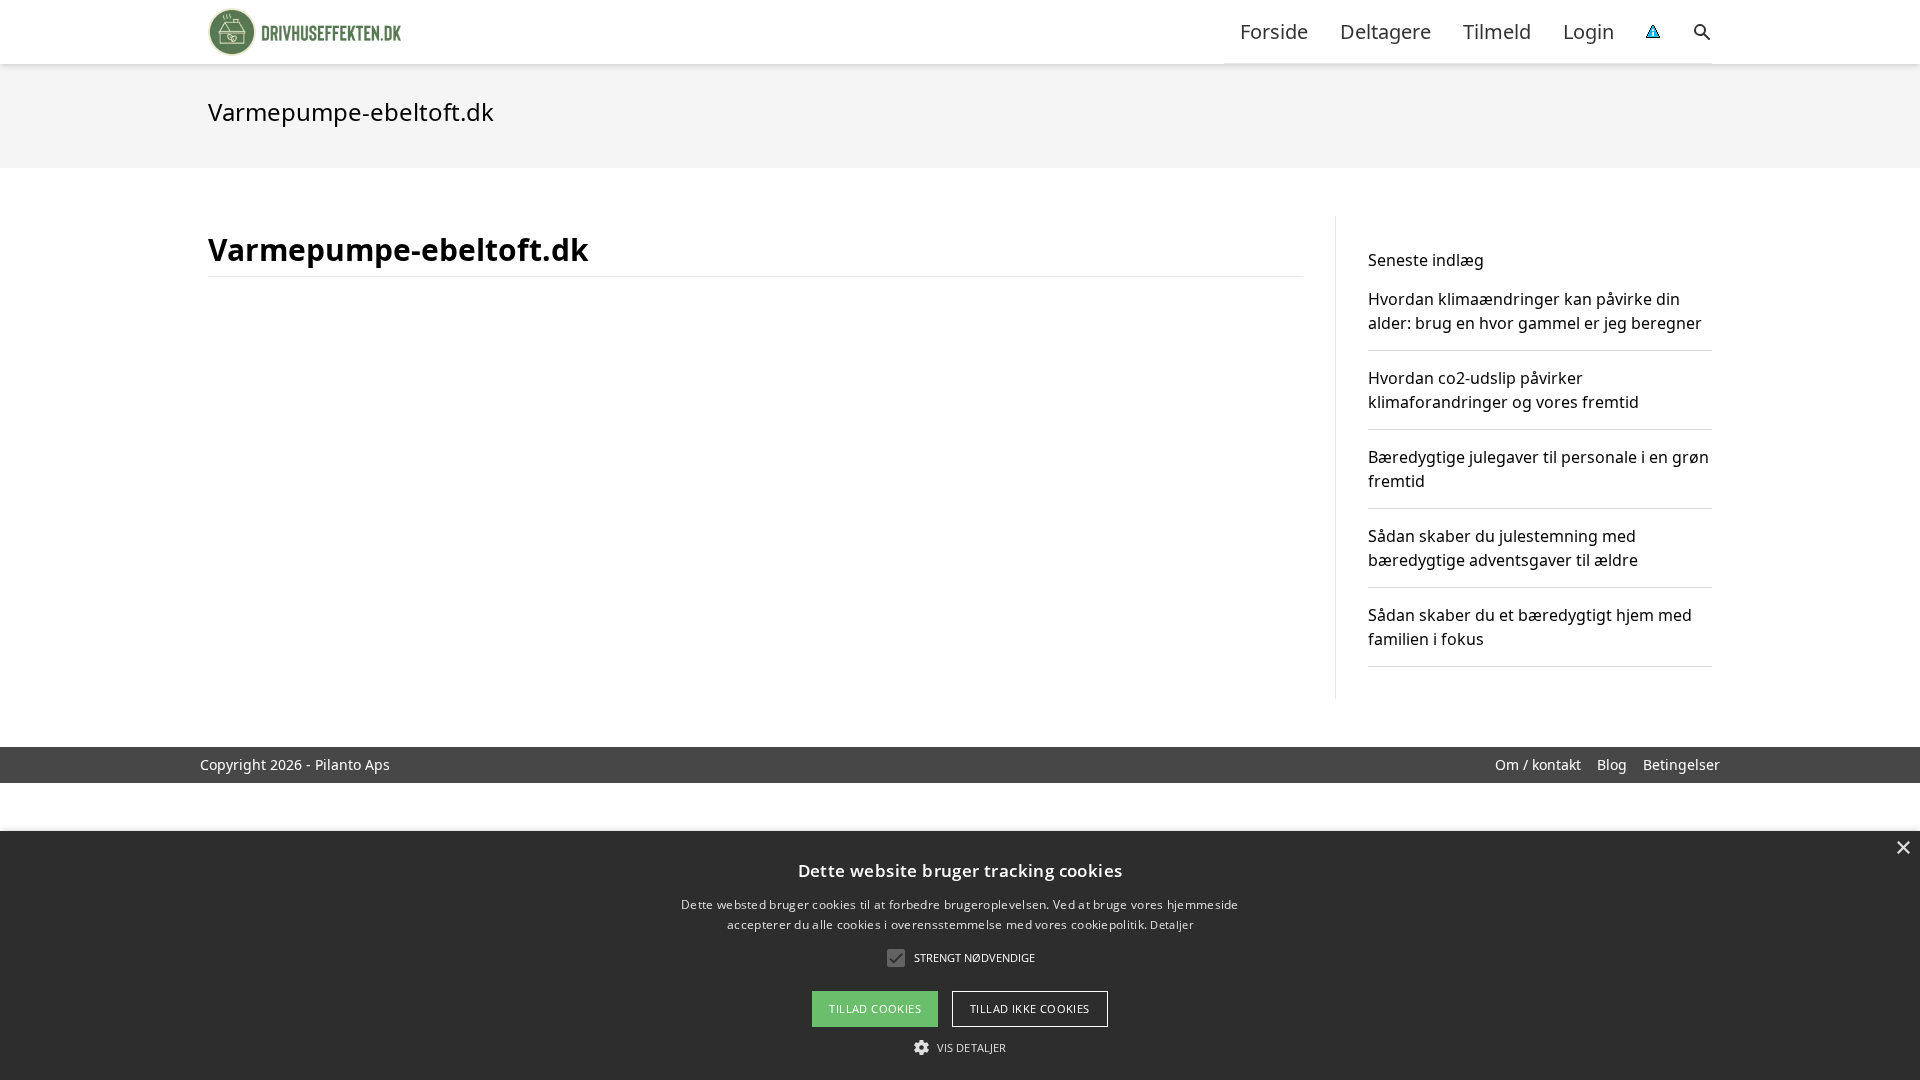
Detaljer (1171, 924)
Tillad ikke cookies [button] (1030, 1008)
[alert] (960, 955)
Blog (1612, 764)
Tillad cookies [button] (875, 1008)
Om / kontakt (1538, 764)
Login (1588, 31)
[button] (960, 1047)
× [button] (1902, 848)
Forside (1274, 31)
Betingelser (1681, 764)
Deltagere (1385, 31)
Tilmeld (1497, 31)
